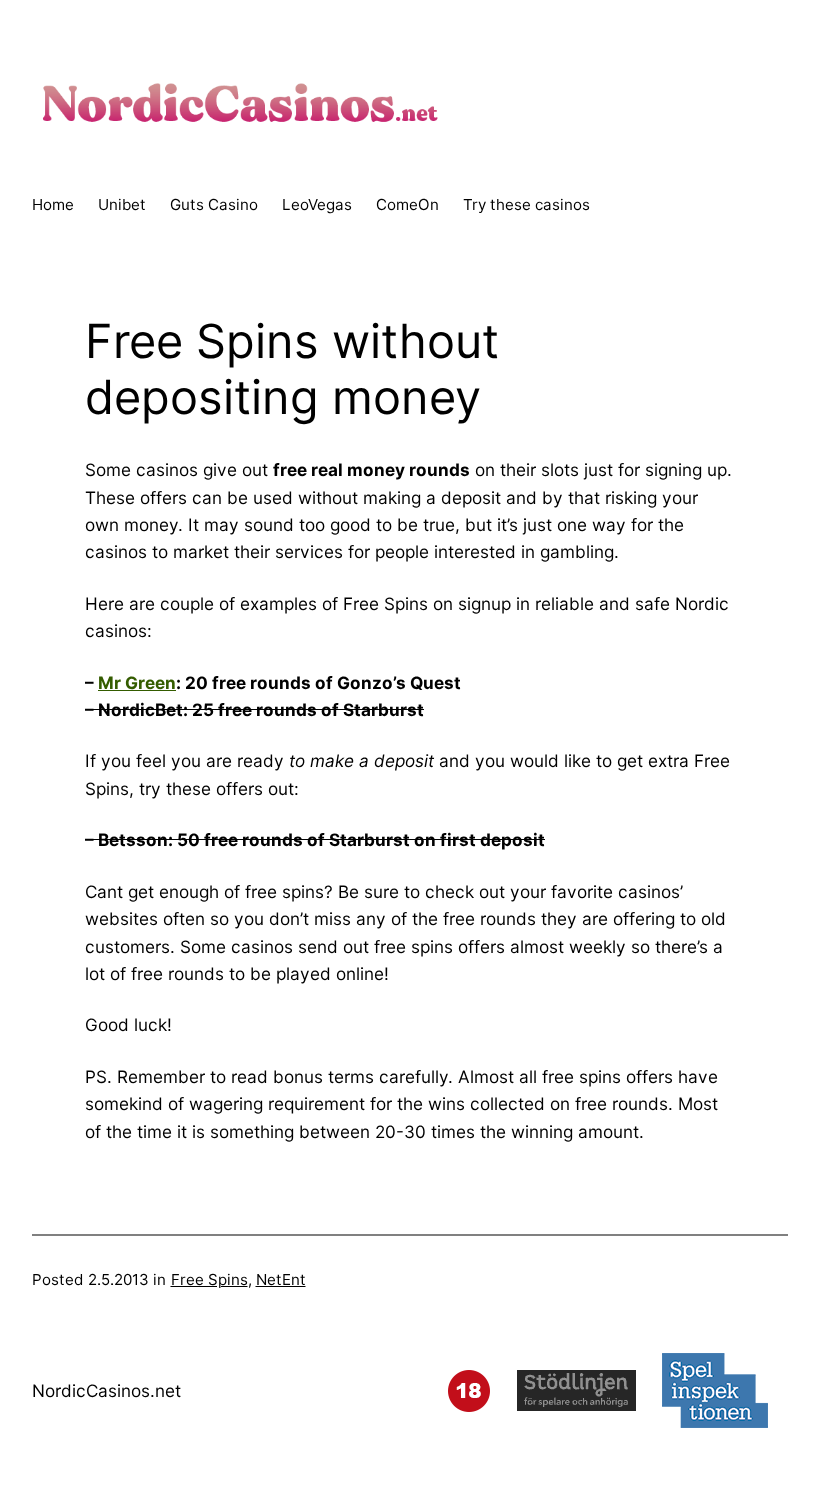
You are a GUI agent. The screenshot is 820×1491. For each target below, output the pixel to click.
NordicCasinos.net (106, 1390)
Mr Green (137, 682)
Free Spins (209, 1279)
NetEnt (281, 1279)
